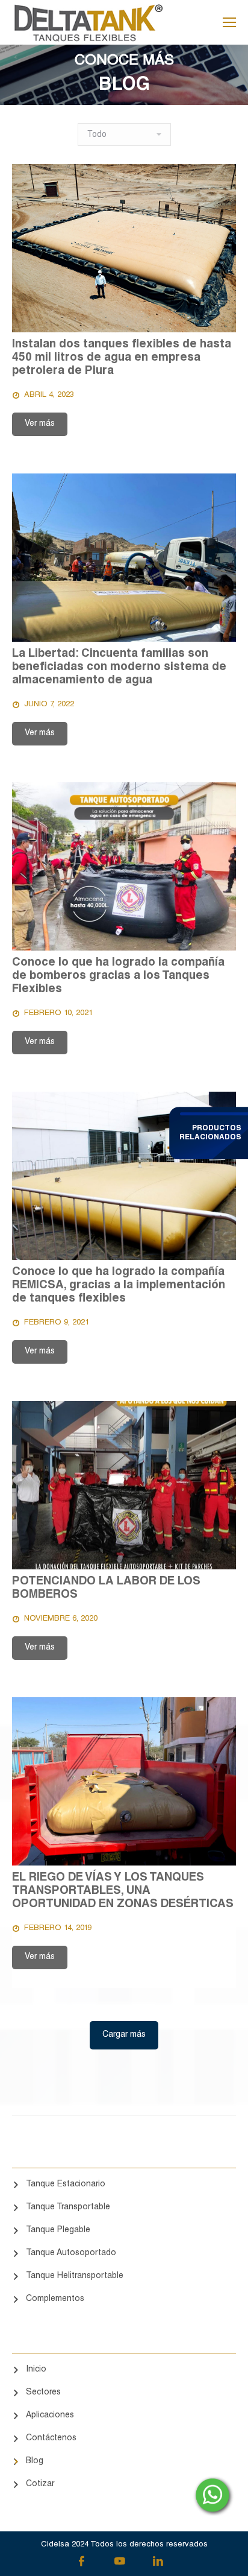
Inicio (36, 2370)
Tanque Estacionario (66, 2185)
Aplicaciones (50, 2416)
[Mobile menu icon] (229, 22)
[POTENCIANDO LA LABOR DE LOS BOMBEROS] (124, 1485)
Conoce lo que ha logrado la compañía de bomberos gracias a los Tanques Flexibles (118, 976)
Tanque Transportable (68, 2207)
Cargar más (124, 2035)
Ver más (40, 424)
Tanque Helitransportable (75, 2276)
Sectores (43, 2393)
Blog (35, 2461)
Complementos (55, 2299)
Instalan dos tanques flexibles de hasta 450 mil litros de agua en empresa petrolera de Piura (122, 358)
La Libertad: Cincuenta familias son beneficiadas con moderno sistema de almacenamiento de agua (119, 667)
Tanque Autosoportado (71, 2253)
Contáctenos (51, 2438)
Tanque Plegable (58, 2230)
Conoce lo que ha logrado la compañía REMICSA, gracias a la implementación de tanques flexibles (119, 1286)
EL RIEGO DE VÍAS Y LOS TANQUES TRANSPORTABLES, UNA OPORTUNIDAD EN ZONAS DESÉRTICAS (123, 1891)
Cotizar (40, 2484)
